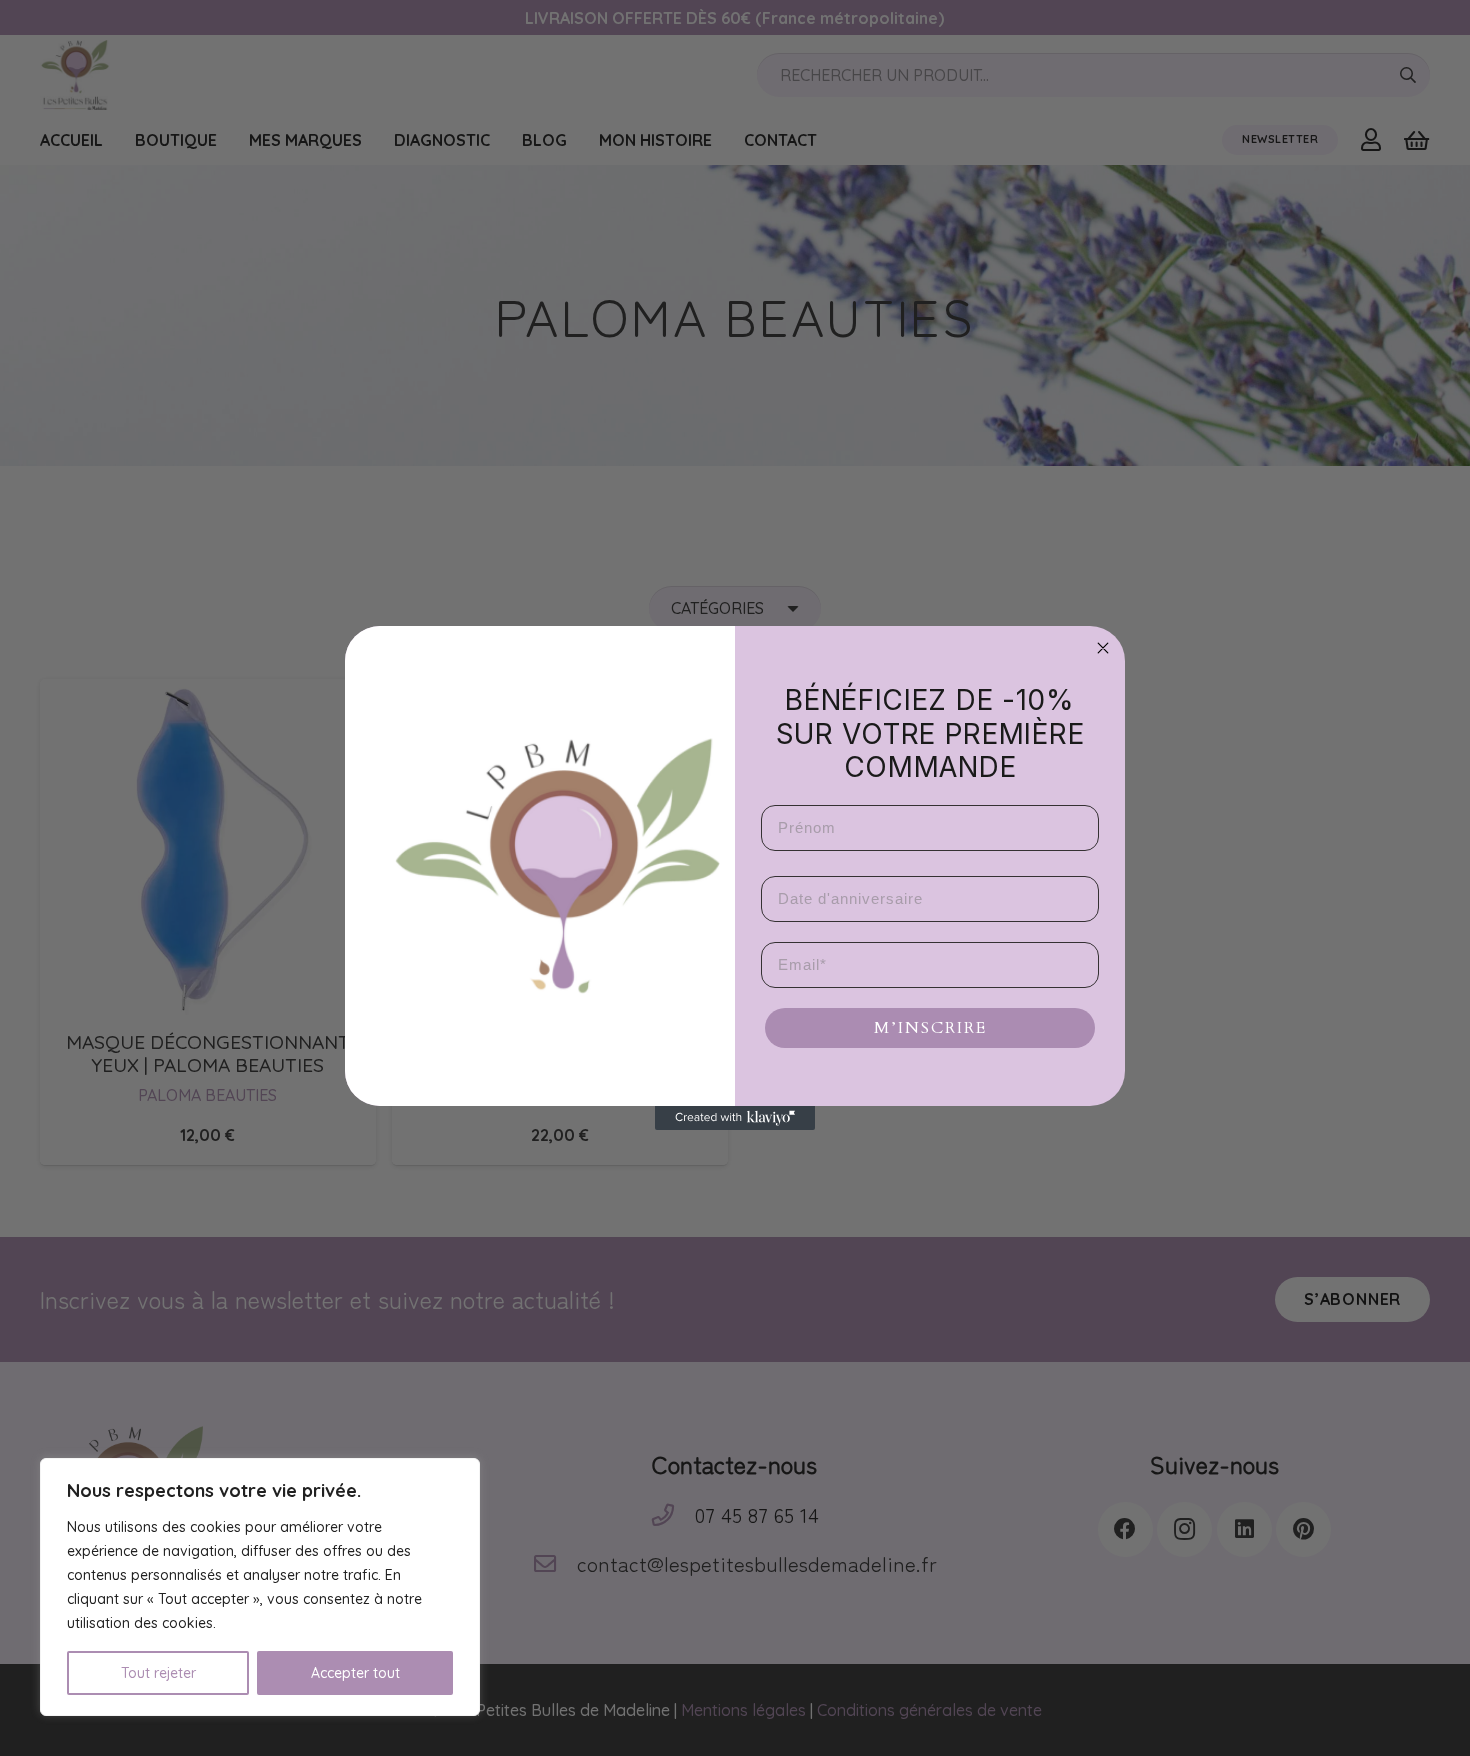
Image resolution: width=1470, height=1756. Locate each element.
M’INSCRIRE (930, 1028)
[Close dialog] (1103, 648)
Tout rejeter (158, 1673)
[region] (260, 1587)
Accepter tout (355, 1673)
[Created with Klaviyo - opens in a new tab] (735, 1118)
